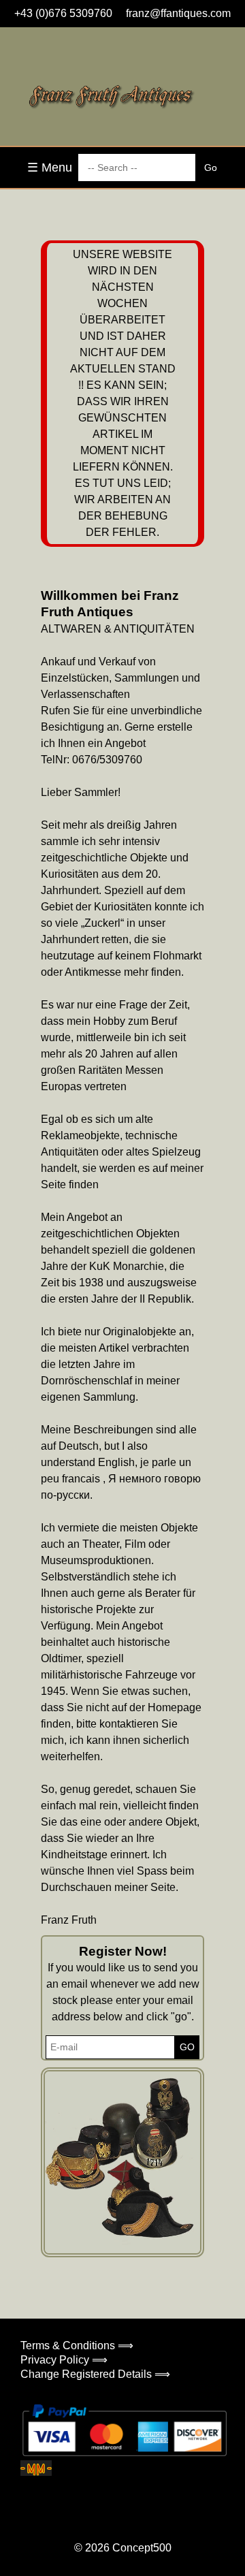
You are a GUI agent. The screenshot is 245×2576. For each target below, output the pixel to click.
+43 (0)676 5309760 (63, 13)
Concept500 (142, 2548)
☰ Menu (50, 168)
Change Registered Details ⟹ (95, 2374)
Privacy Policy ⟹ (64, 2360)
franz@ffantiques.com (178, 13)
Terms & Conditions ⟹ (77, 2346)
